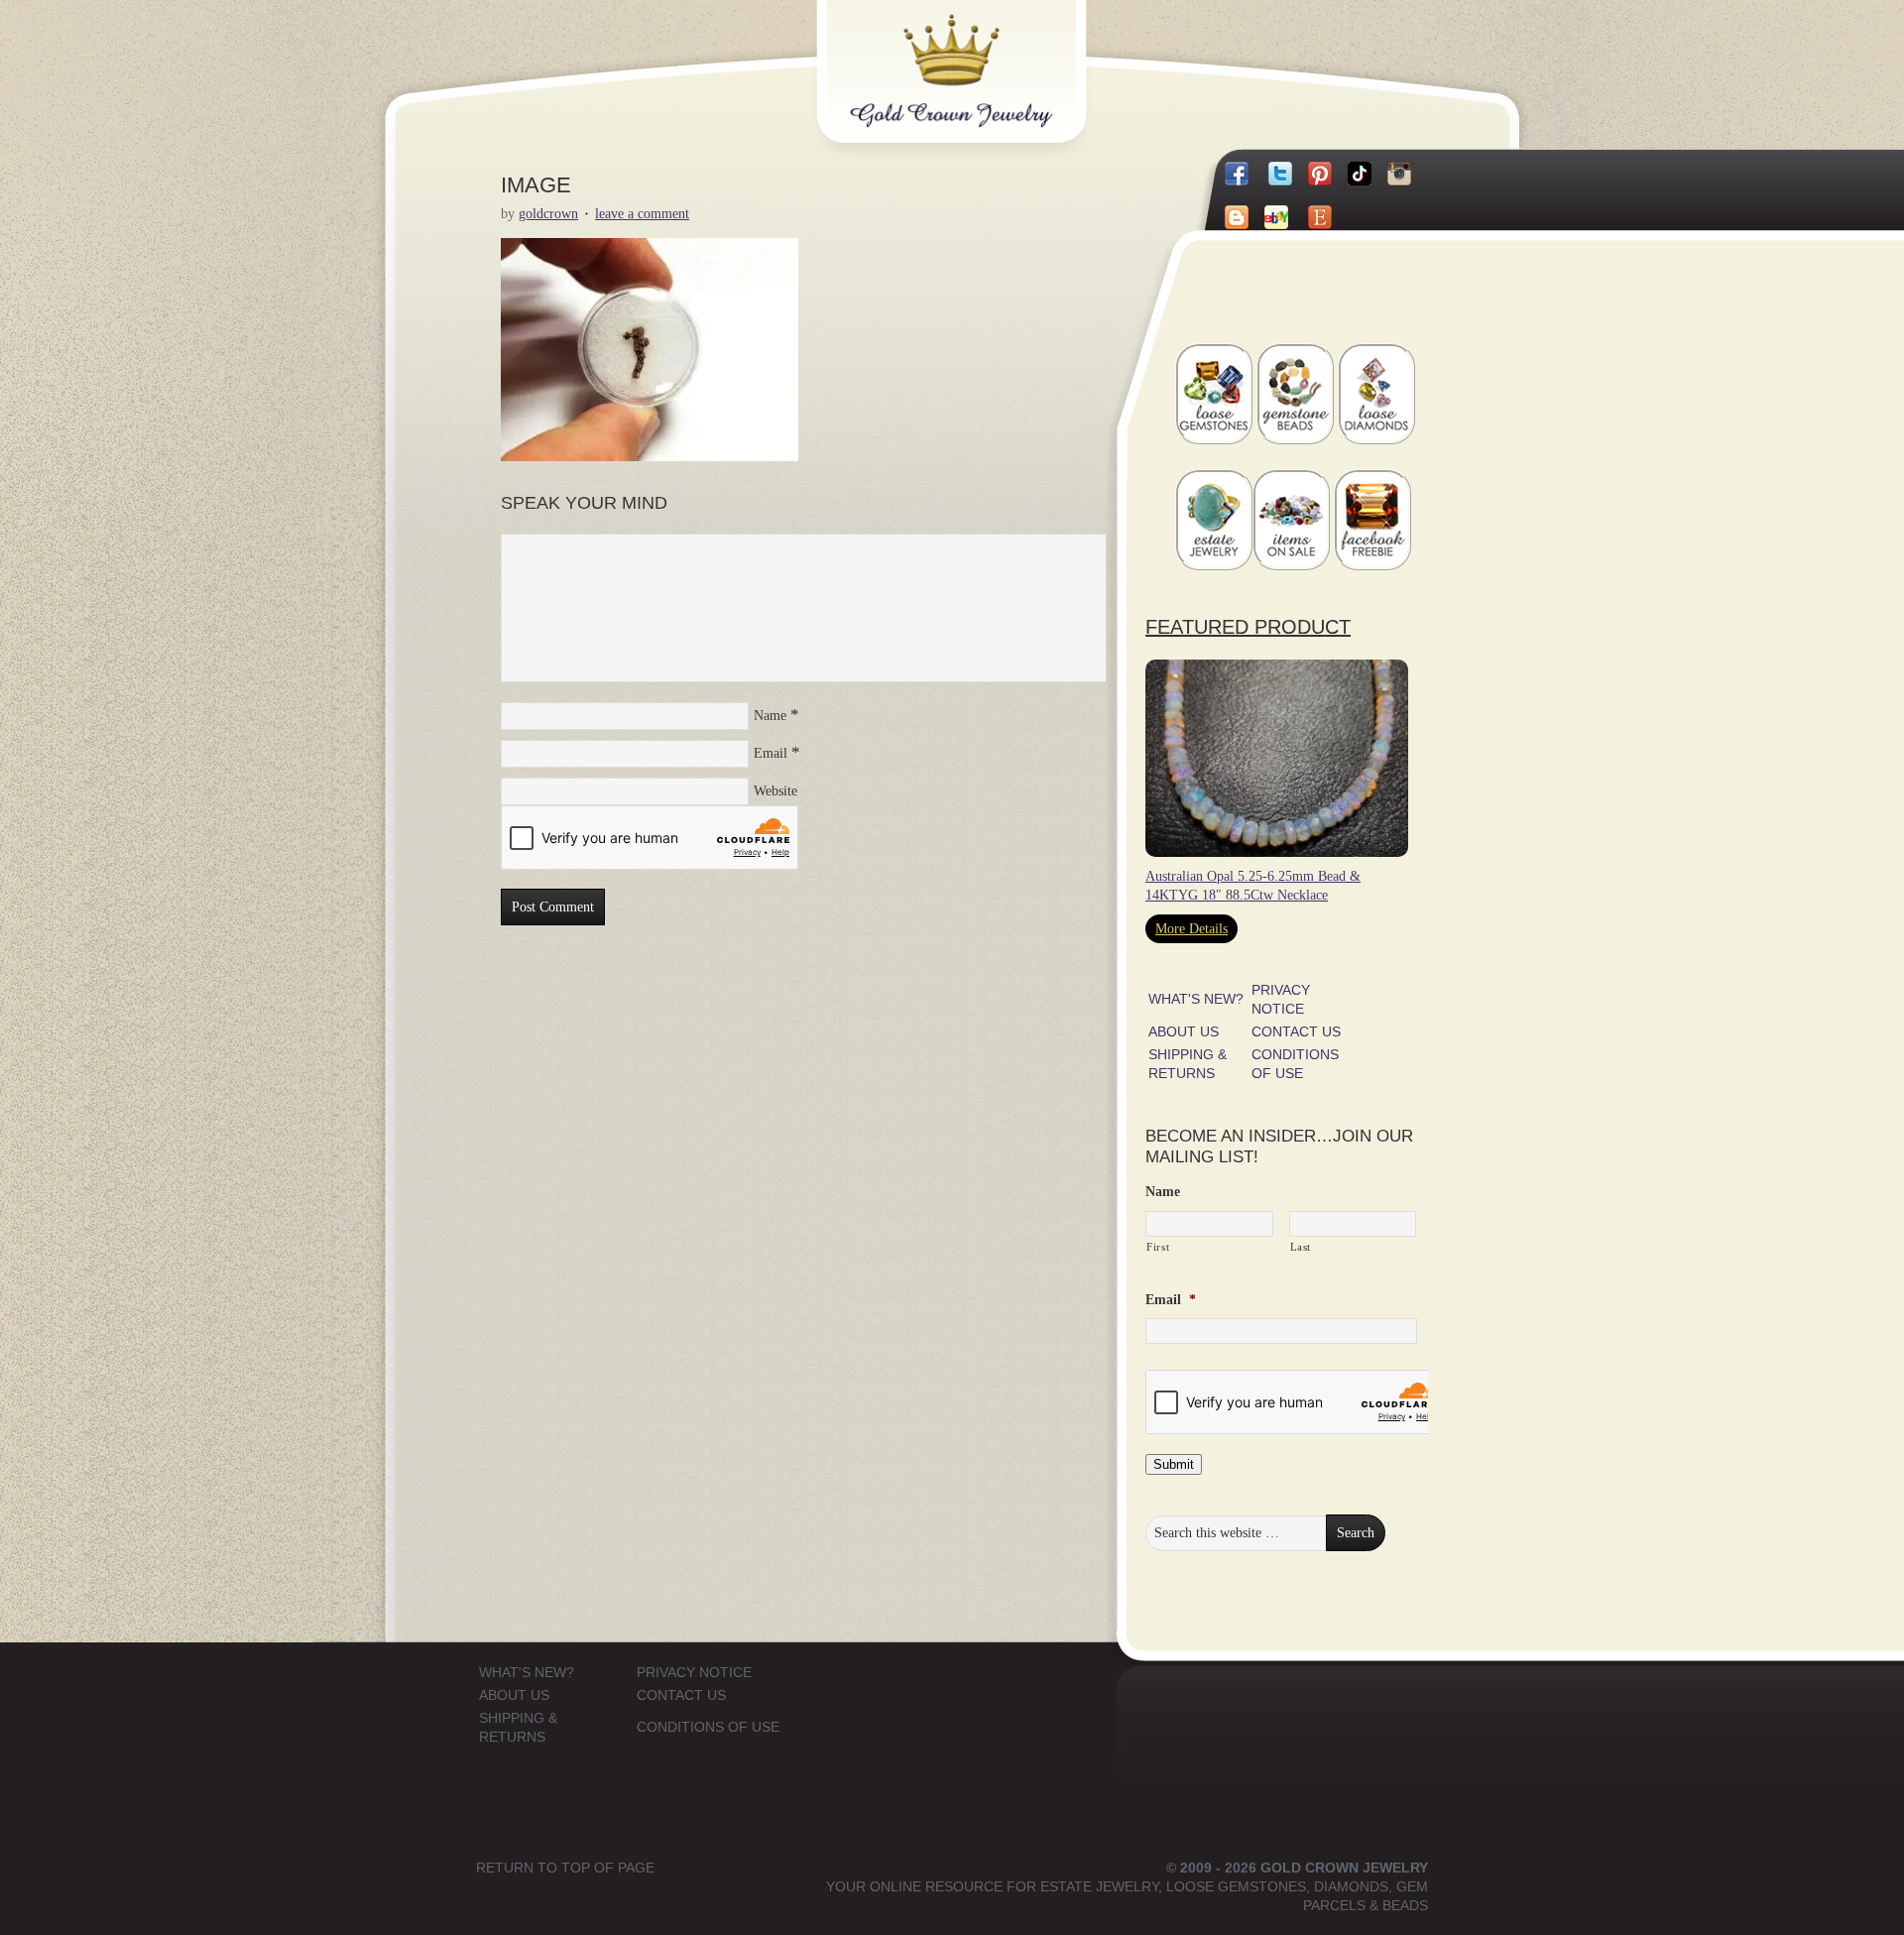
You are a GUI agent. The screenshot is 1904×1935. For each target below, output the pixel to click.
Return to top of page (565, 1868)
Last (1301, 1247)
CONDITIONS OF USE (708, 1727)
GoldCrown (548, 214)
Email (771, 753)
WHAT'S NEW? (1196, 999)
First (1158, 1247)
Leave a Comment (642, 214)
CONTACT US (1296, 1031)
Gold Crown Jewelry (984, 57)
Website (775, 791)
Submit (1174, 1464)
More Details (1191, 929)
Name (770, 716)
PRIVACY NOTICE (694, 1672)
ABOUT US (1184, 1031)
